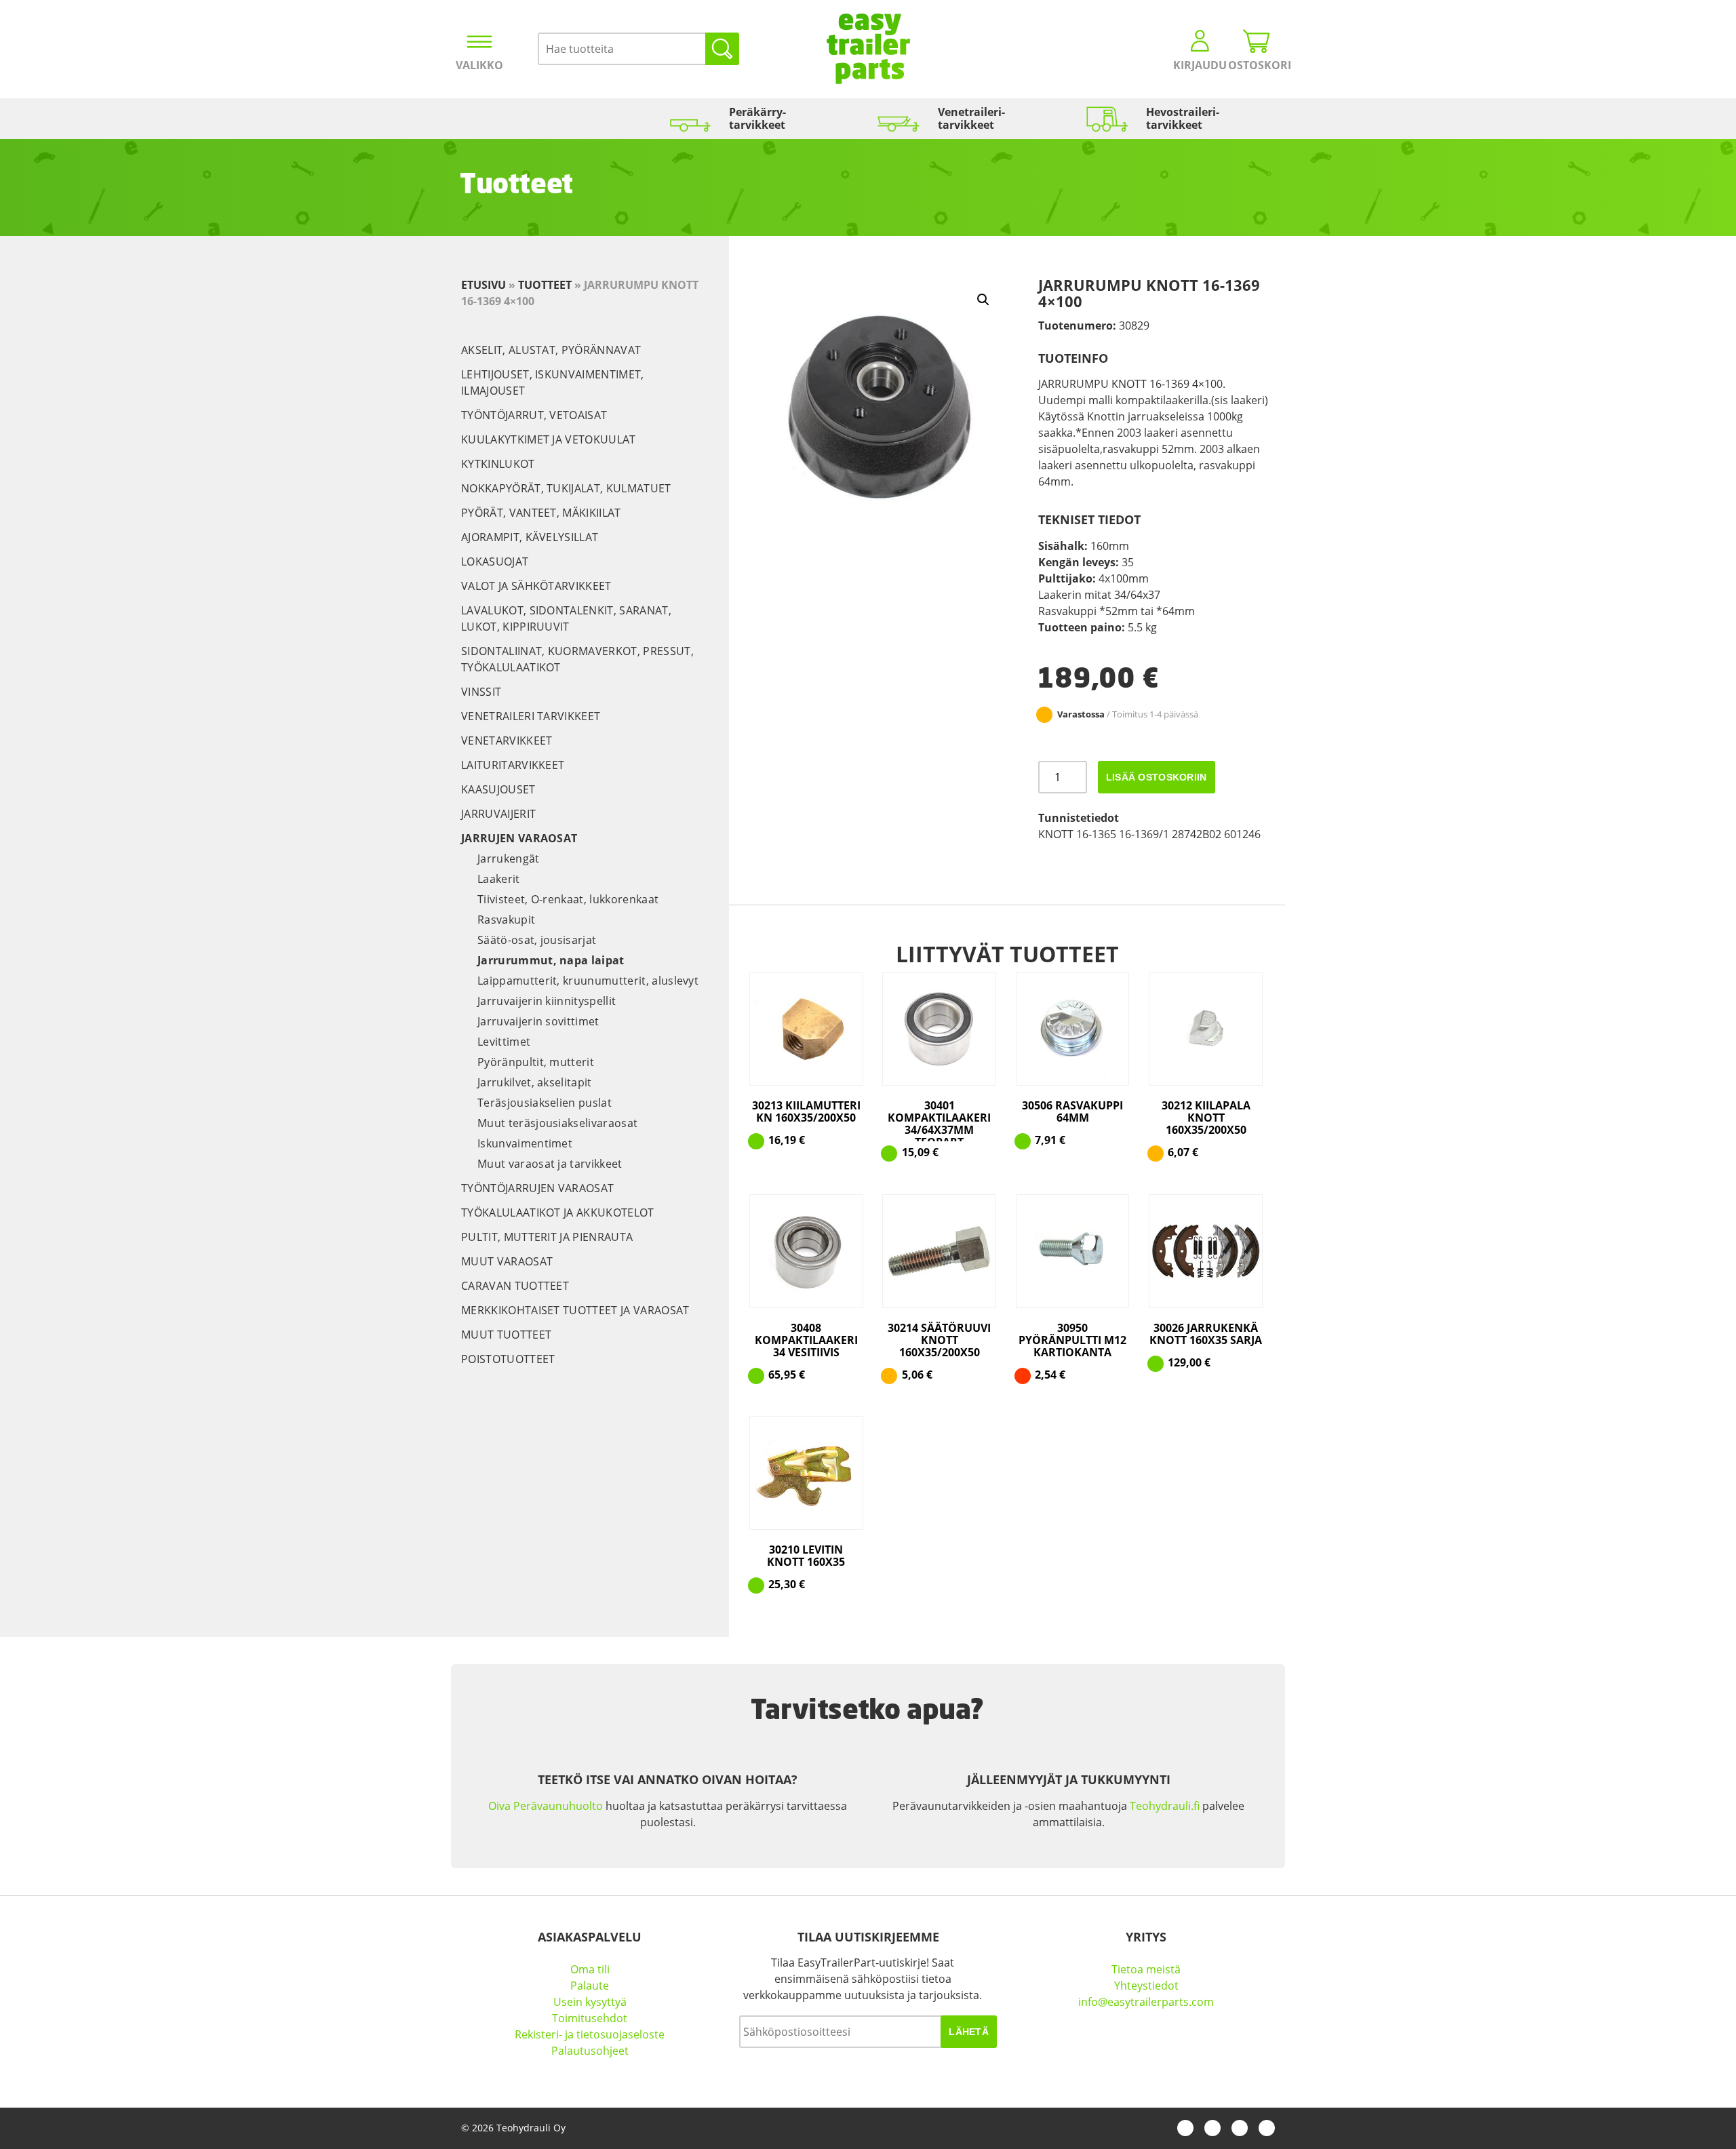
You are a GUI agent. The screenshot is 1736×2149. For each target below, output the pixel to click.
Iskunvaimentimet (525, 1143)
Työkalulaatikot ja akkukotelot (558, 1212)
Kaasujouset (498, 789)
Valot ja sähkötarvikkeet (536, 586)
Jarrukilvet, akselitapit (535, 1082)
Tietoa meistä (1146, 1969)
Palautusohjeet (590, 2051)
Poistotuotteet (508, 1359)
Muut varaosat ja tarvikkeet (550, 1164)
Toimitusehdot (590, 2018)
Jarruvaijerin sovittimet (538, 1021)
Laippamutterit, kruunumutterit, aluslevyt (588, 981)
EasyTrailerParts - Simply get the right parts (868, 49)
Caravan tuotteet (515, 1286)
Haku (722, 49)
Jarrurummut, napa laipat (551, 960)
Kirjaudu (1200, 65)
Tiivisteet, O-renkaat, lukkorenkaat (568, 899)
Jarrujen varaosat (519, 838)
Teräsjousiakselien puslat (545, 1103)
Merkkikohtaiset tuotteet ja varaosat (575, 1310)
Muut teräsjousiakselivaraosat (557, 1123)
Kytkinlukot (498, 464)
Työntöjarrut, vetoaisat (534, 415)
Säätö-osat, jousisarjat (537, 940)
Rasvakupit (506, 920)
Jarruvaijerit (498, 814)
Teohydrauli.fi (1165, 1806)
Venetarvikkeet (507, 741)
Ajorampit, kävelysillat (530, 537)
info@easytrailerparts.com (1146, 2002)
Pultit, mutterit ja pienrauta (547, 1237)
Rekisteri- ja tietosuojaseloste (590, 2034)
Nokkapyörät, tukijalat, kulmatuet (566, 488)
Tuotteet (545, 285)
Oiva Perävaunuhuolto (546, 1806)
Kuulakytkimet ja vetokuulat (549, 439)
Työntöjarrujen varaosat (537, 1188)
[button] (983, 300)
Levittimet (504, 1042)
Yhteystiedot (1146, 1986)
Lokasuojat (495, 561)
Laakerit (499, 879)
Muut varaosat (507, 1261)
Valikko (479, 65)
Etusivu (484, 285)
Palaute (590, 1986)
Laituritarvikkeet (513, 765)
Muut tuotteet (506, 1335)
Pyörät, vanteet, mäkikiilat (541, 513)
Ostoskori (1257, 65)
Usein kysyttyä (590, 2002)
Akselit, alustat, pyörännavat (551, 350)
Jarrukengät (509, 859)
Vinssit (481, 692)
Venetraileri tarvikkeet (531, 716)
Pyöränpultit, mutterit (536, 1062)
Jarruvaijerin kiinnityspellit (547, 1001)
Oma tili (590, 1969)
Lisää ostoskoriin (1157, 777)
